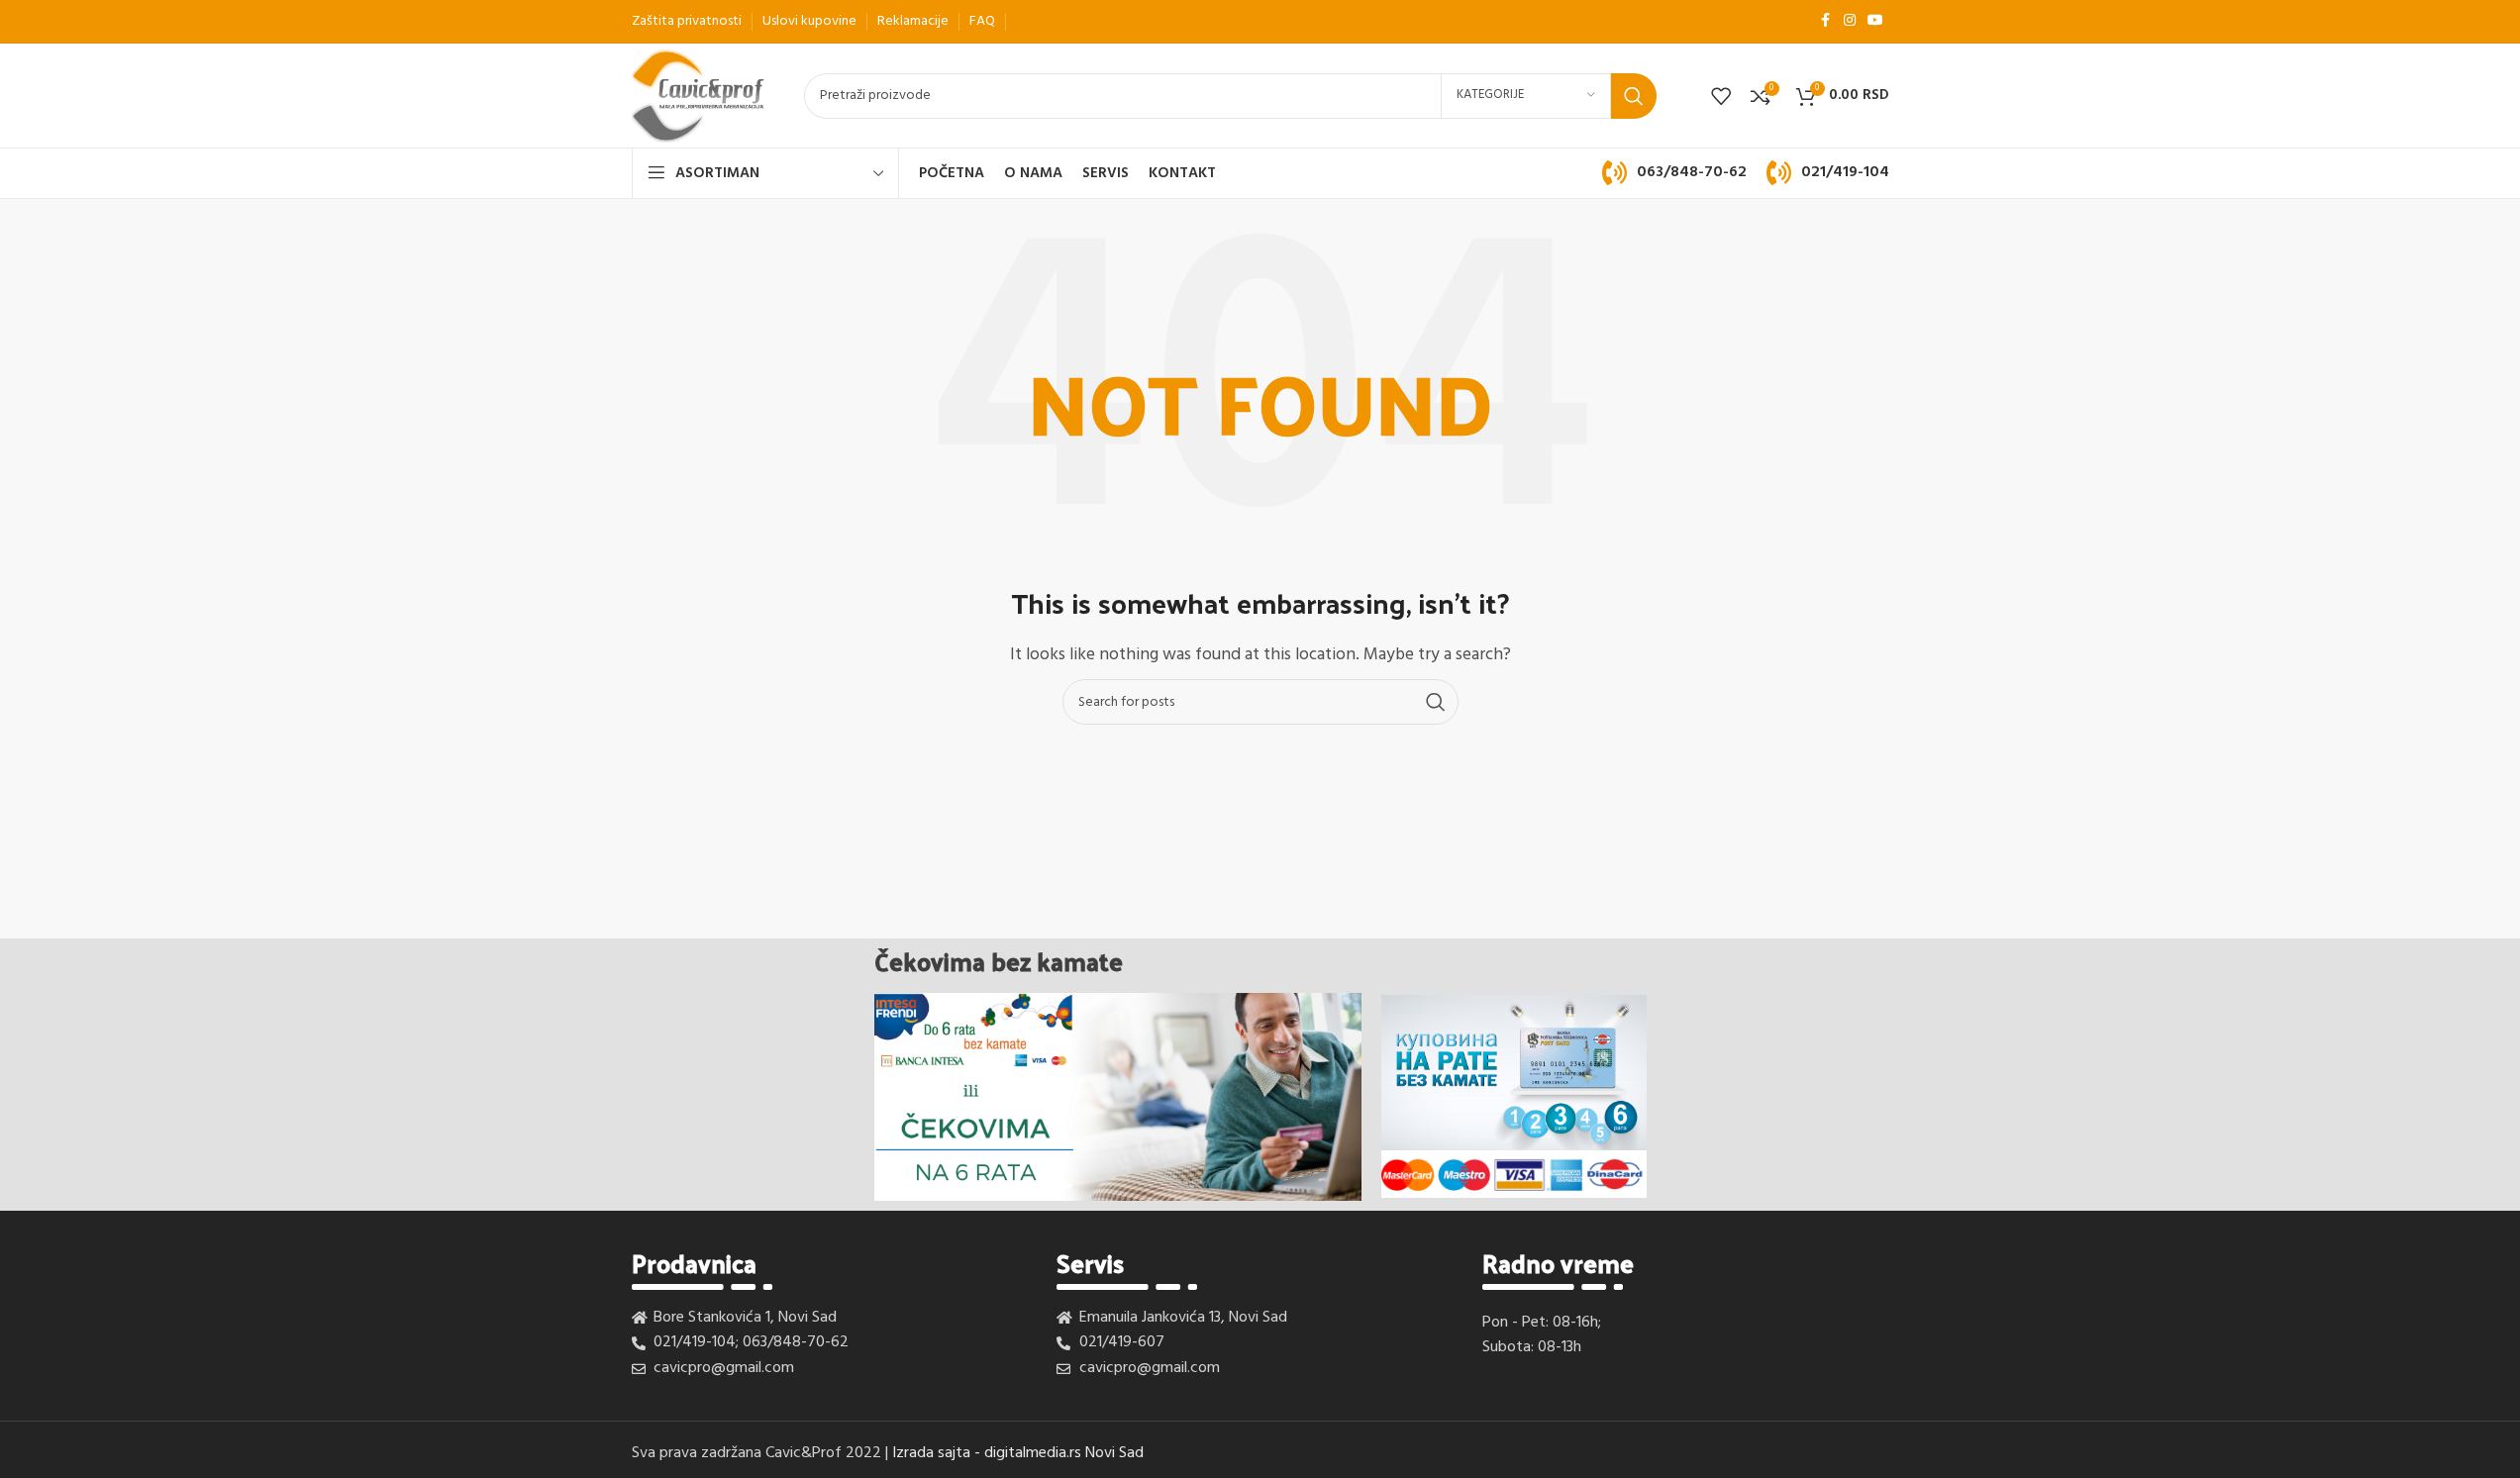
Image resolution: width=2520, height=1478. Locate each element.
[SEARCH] (1634, 96)
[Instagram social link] (1850, 21)
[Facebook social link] (1826, 21)
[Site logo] (699, 96)
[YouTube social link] (1875, 21)
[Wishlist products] (1721, 96)
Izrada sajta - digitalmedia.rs (987, 1453)
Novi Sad (1114, 1453)
